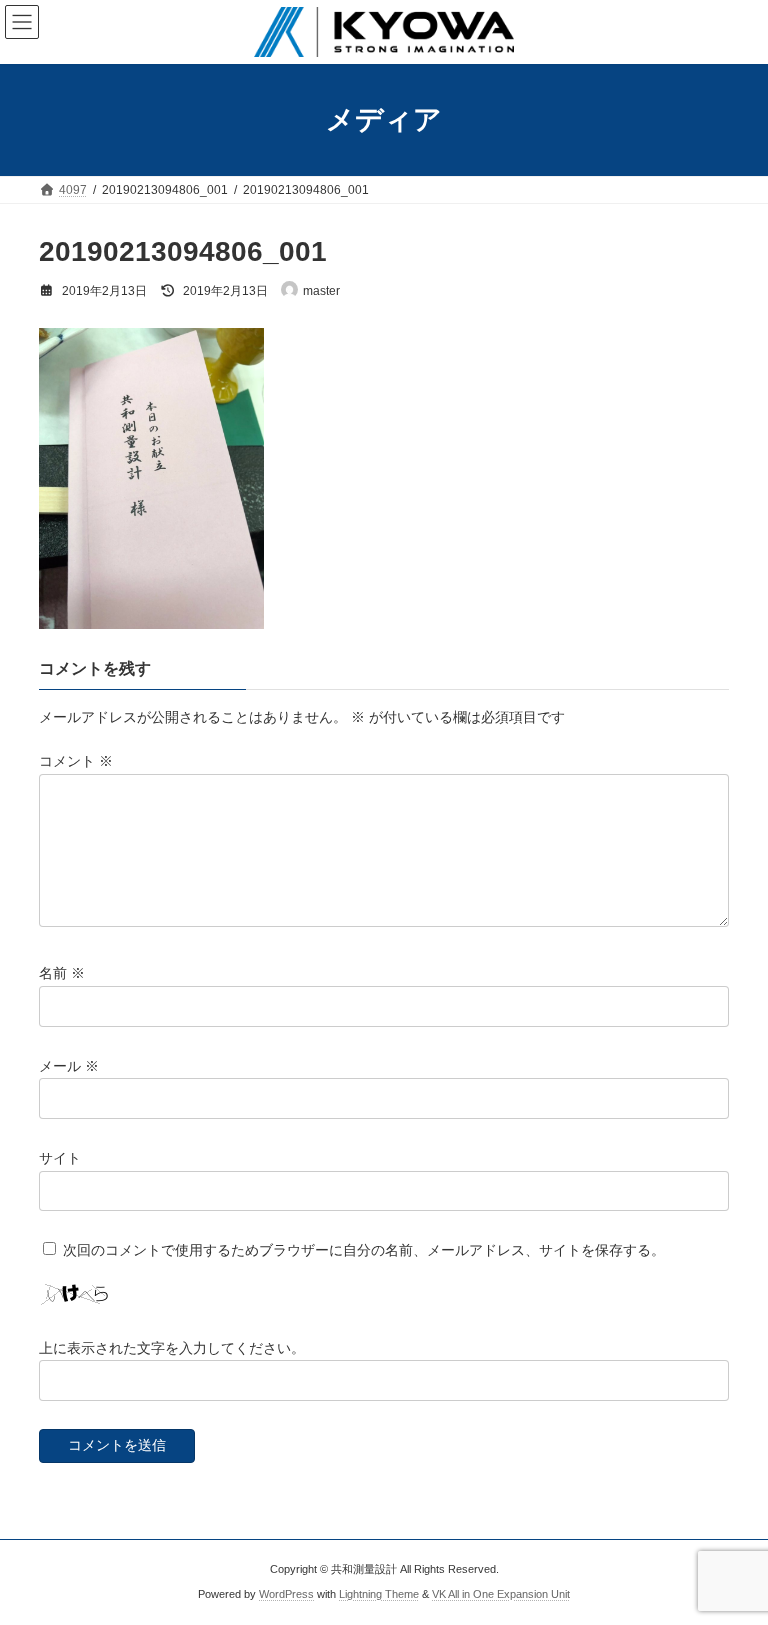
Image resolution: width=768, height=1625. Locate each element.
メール (69, 1065)
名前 (62, 973)
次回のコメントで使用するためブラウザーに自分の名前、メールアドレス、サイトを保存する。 (364, 1250)
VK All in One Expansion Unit (501, 1594)
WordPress (286, 1594)
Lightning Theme (379, 1594)
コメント (76, 761)
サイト (60, 1158)
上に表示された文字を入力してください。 (172, 1347)
